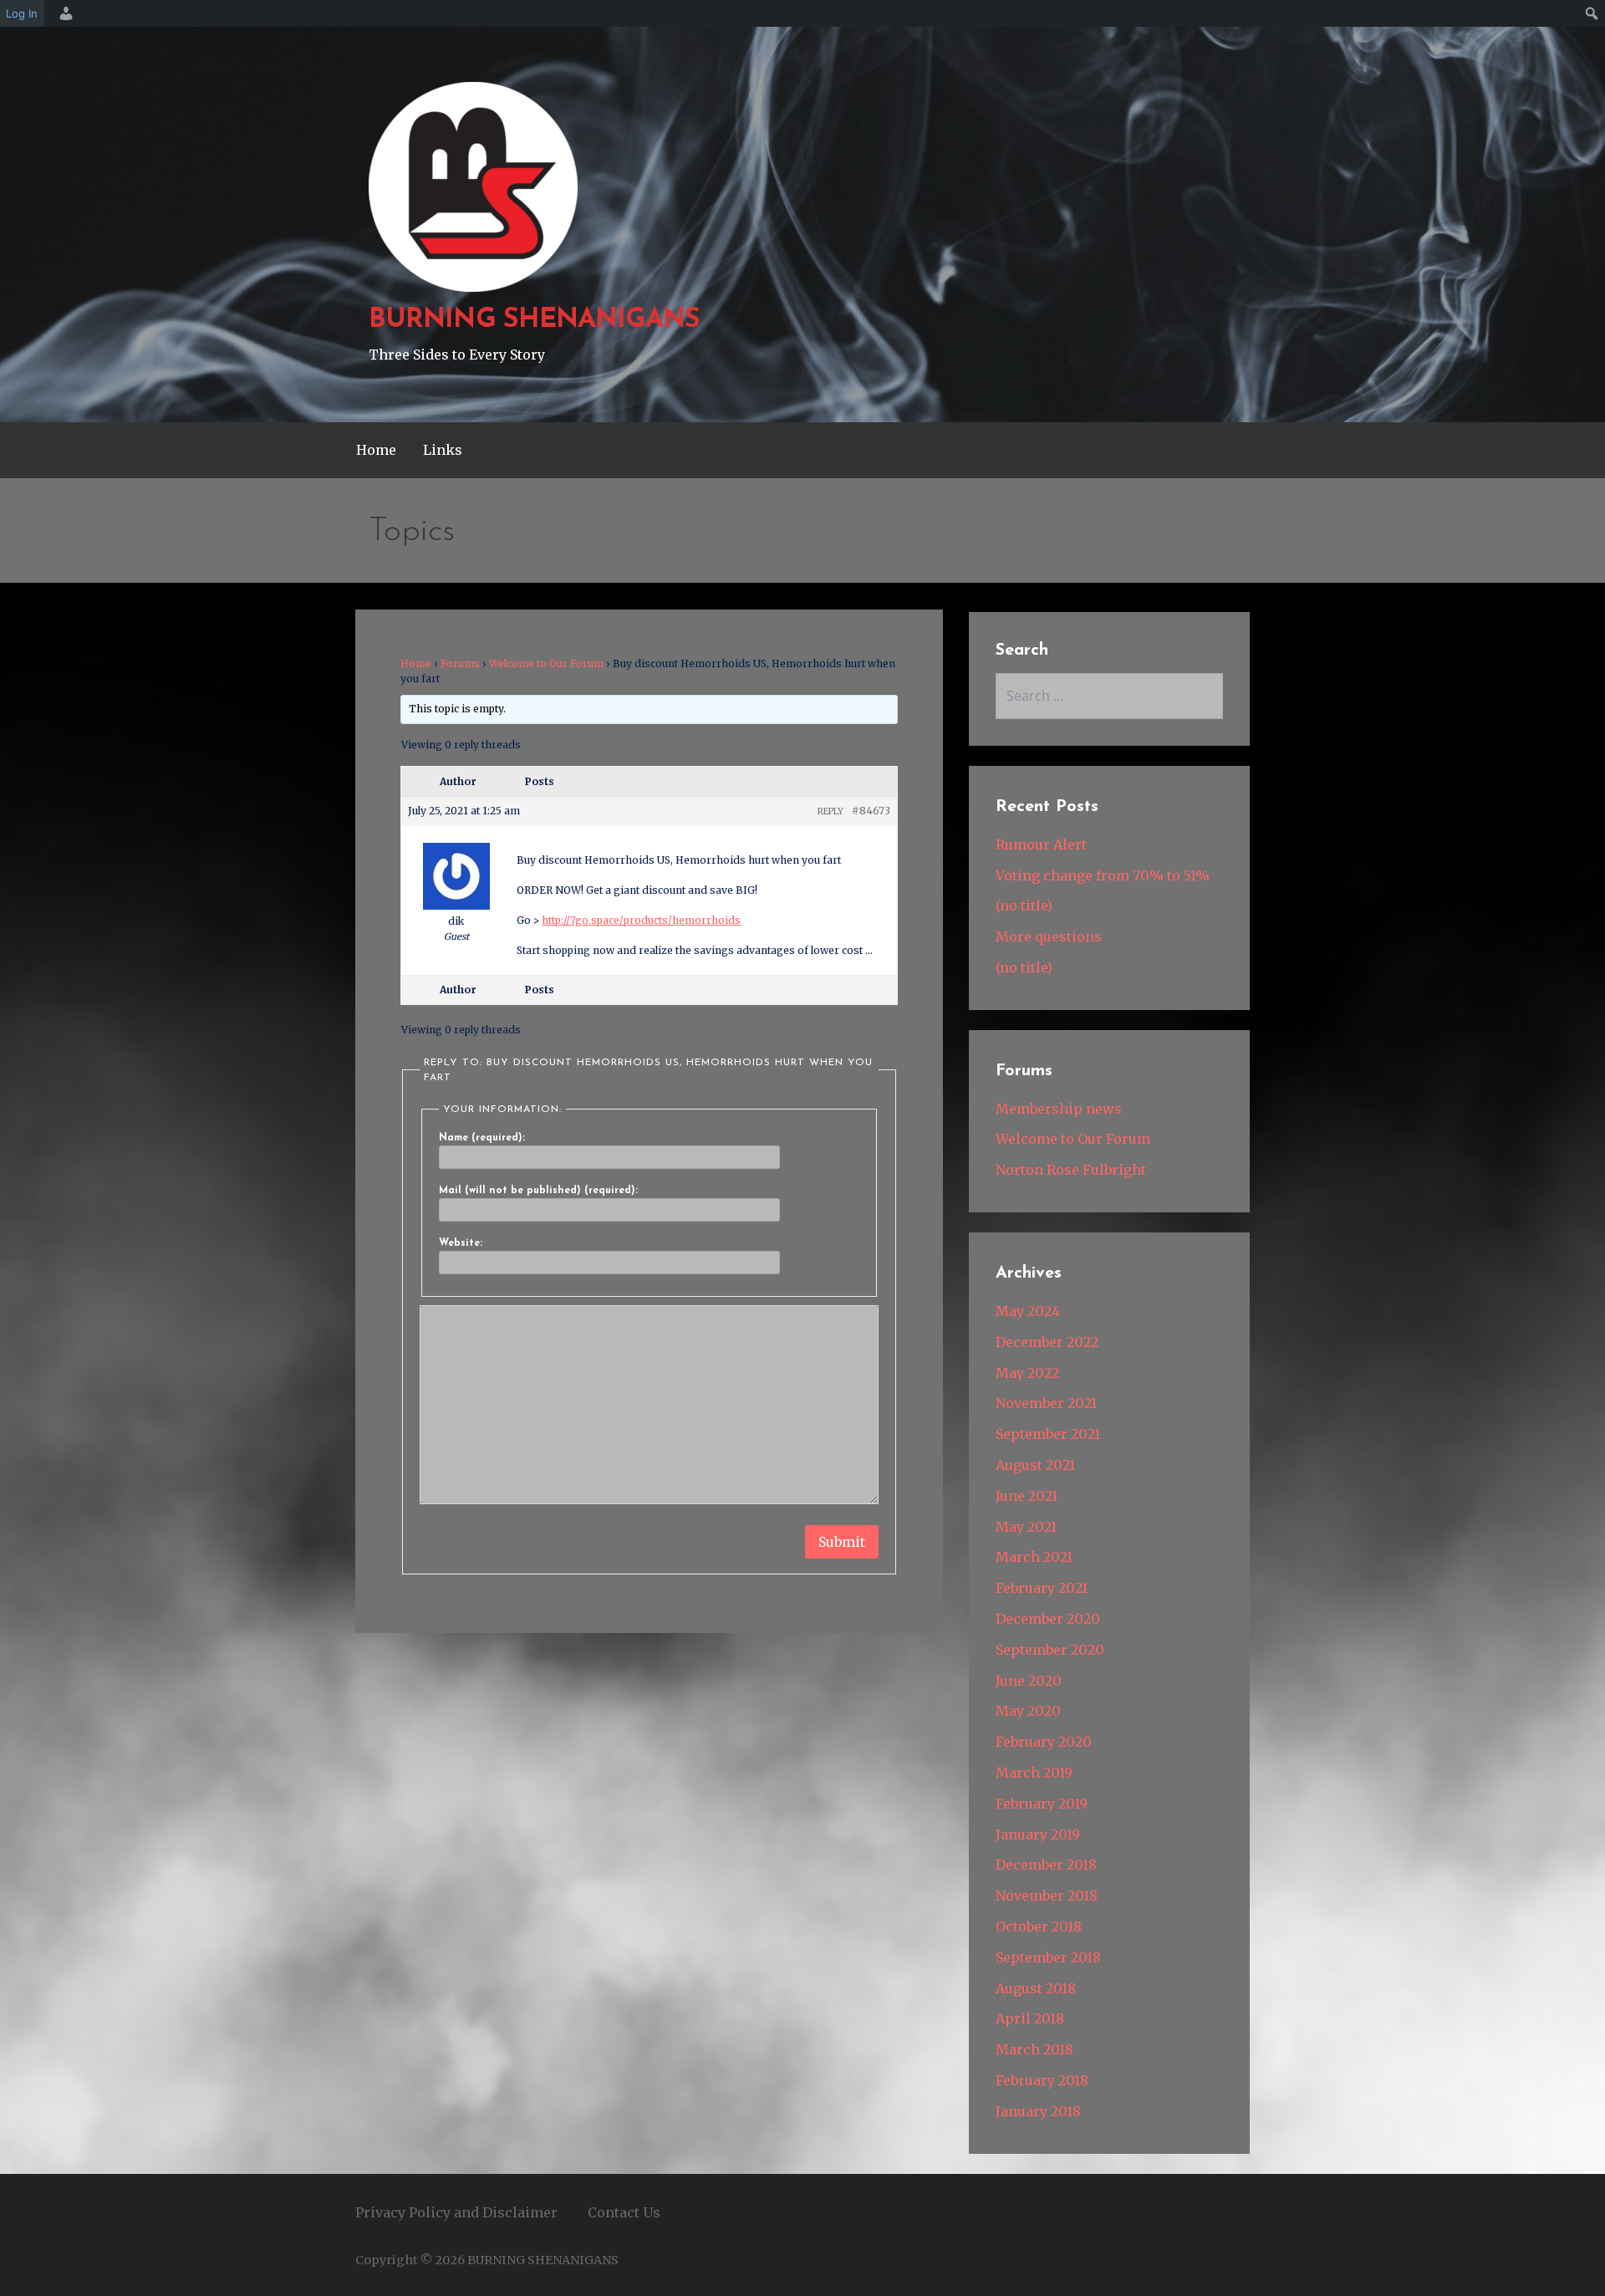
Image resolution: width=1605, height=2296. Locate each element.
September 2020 (1050, 1650)
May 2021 (1026, 1527)
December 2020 (1048, 1619)
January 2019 (1038, 1834)
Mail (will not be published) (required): (538, 1191)
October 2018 (1039, 1926)
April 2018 (1030, 2018)
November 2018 (1047, 1895)
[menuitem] (64, 13)
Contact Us (624, 2212)
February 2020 (1044, 1742)
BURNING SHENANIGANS (534, 320)
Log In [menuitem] (22, 13)
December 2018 (1046, 1865)
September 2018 (1048, 1957)
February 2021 (1042, 1588)
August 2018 (1036, 1988)
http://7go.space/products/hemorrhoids (641, 920)
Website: (461, 1243)
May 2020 (1028, 1711)
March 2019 (1034, 1773)
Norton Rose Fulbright (1071, 1170)
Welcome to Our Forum (546, 663)
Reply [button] (831, 811)
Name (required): (482, 1138)
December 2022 (1047, 1342)
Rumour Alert (1041, 844)
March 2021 (1034, 1557)
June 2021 (1027, 1496)
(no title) (1024, 906)
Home (376, 450)
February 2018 (1042, 2080)
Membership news (1059, 1109)
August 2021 (1035, 1465)
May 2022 (1027, 1373)
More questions (1049, 936)
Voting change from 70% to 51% (1103, 875)
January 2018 (1038, 2111)
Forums (460, 663)
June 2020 (1029, 1681)
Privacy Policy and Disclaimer (456, 2212)
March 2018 (1034, 2049)
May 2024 (1028, 1311)
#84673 (871, 811)
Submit (842, 1542)
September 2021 (1048, 1434)
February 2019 (1042, 1804)
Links (443, 450)
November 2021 (1046, 1403)
